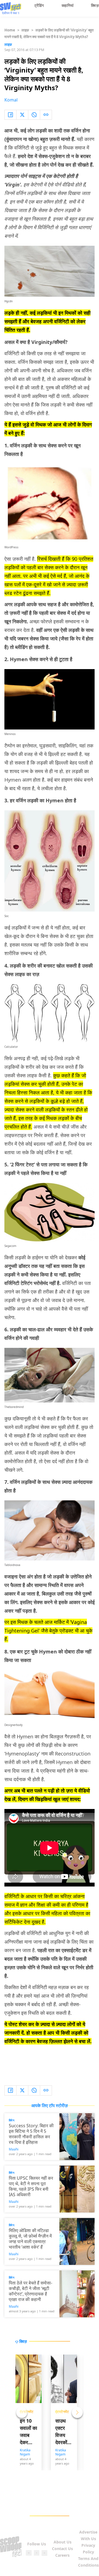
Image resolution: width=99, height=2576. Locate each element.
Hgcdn (9, 301)
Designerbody (13, 1725)
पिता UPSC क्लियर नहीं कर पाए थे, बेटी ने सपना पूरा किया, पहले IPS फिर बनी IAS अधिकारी (31, 2186)
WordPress (11, 547)
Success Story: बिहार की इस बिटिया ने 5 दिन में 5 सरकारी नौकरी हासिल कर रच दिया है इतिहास (31, 2134)
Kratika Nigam (25, 2452)
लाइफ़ (25, 30)
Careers (62, 2555)
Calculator (11, 1047)
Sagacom (10, 1246)
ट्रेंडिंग (39, 5)
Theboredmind (14, 1407)
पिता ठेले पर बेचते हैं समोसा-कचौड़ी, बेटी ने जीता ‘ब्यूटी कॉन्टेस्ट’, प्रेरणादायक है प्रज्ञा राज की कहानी (31, 2291)
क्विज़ (95, 5)
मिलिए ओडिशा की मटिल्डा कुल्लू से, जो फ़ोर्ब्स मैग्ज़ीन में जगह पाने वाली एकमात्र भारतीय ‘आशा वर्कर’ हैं (30, 2239)
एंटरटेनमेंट (62, 2412)
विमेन (12, 2120)
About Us (63, 2542)
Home (10, 30)
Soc (7, 916)
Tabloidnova (12, 1565)
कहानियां (68, 5)
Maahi (14, 2149)
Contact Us (62, 2549)
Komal (11, 100)
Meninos (10, 734)
